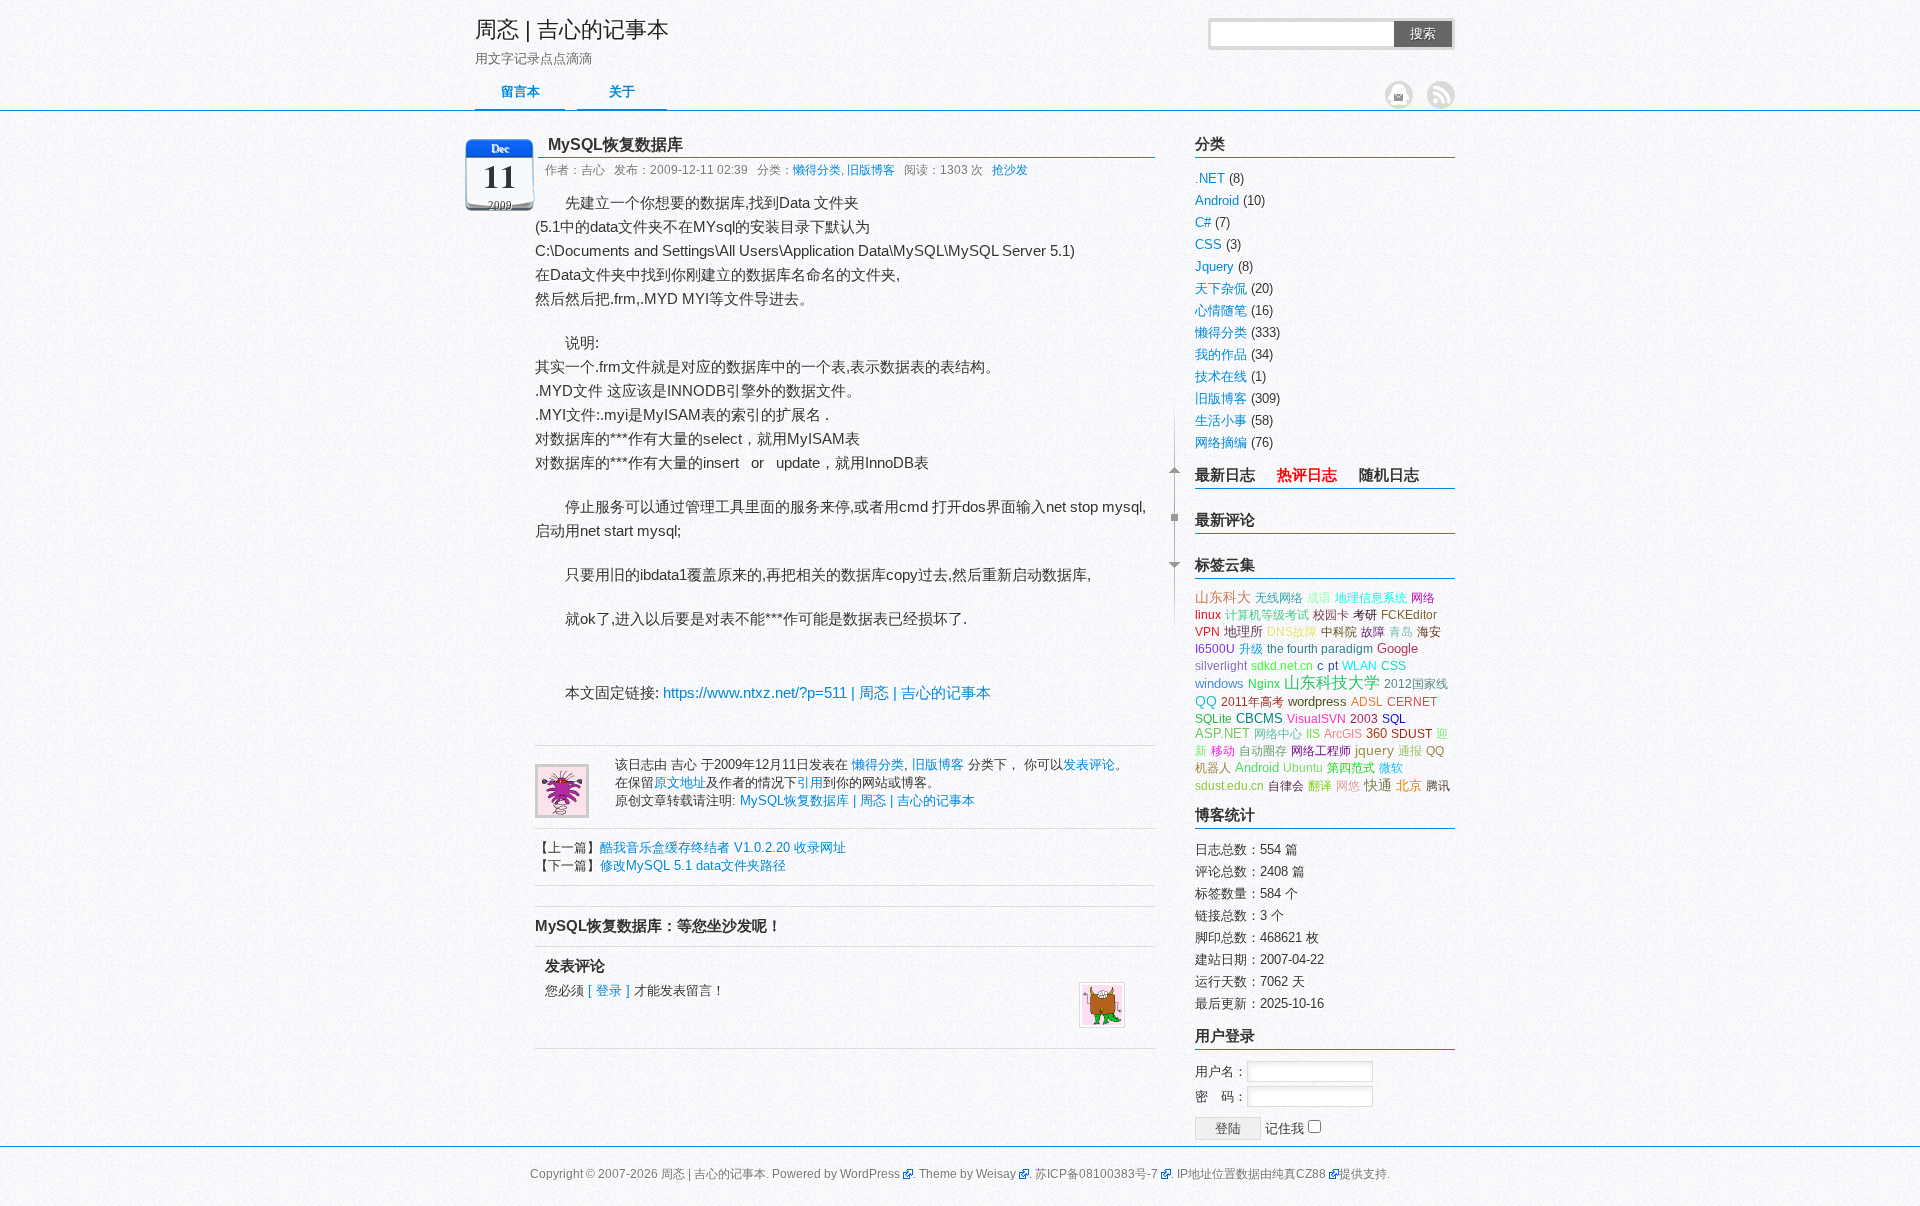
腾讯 (1438, 786)
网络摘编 (1221, 442)
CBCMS (1259, 718)
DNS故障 (1292, 632)
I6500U (1215, 649)
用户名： (1221, 1071)
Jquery (1214, 266)
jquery (1374, 750)
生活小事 (1221, 420)
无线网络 (1279, 598)
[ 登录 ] (609, 990)
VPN (1207, 632)
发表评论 (1089, 764)
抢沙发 (1010, 170)
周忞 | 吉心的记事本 (572, 29)
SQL (1394, 719)
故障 (1373, 632)
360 (1376, 733)
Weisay (996, 1174)
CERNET (1412, 702)
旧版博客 (871, 170)
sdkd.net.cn (1282, 666)
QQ (1206, 701)
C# (1203, 222)
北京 (1409, 785)
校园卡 (1331, 615)
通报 (1410, 751)
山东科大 (1223, 597)
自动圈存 (1263, 751)
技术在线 (1221, 376)
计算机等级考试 (1267, 615)
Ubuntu (1303, 768)
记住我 (1286, 1128)
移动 (1223, 751)
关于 (622, 91)
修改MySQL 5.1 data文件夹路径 (693, 865)
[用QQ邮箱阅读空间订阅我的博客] (1399, 95)
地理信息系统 (1371, 598)
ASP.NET (1222, 733)
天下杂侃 (1221, 288)
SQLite (1213, 719)
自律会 (1286, 786)
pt (1333, 666)
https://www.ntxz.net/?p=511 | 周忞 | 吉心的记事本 (827, 692)
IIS (1313, 734)
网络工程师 (1321, 751)
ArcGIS (1343, 734)
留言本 (520, 91)
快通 (1378, 785)
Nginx (1264, 684)
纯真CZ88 (1299, 1174)
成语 (1319, 598)
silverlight (1221, 666)
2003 (1364, 719)
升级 (1251, 649)
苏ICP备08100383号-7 (1096, 1174)
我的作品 (1221, 354)
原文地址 (680, 782)
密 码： (1221, 1096)
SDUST (1411, 734)
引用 (810, 782)
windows (1219, 683)
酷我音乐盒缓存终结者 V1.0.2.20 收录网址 (723, 847)
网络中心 (1278, 734)
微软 (1391, 768)
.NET (1210, 178)
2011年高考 (1252, 702)
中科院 (1339, 632)
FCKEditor (1409, 615)
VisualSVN (1316, 719)
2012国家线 (1416, 684)
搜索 (1423, 33)
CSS (1208, 244)
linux (1208, 615)
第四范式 (1351, 768)
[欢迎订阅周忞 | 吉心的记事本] (1441, 95)
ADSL (1367, 702)
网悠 (1348, 786)
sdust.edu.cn (1229, 786)
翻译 (1320, 786)
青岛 (1401, 632)
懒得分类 (817, 170)
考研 (1365, 615)
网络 (1423, 598)
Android (1217, 200)
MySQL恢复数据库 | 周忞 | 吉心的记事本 (857, 800)
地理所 (1243, 631)
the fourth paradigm (1320, 649)
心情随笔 (1221, 310)
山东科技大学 (1332, 682)
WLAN (1359, 666)
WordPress (870, 1174)
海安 (1429, 632)
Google (1397, 648)
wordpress (1317, 701)
